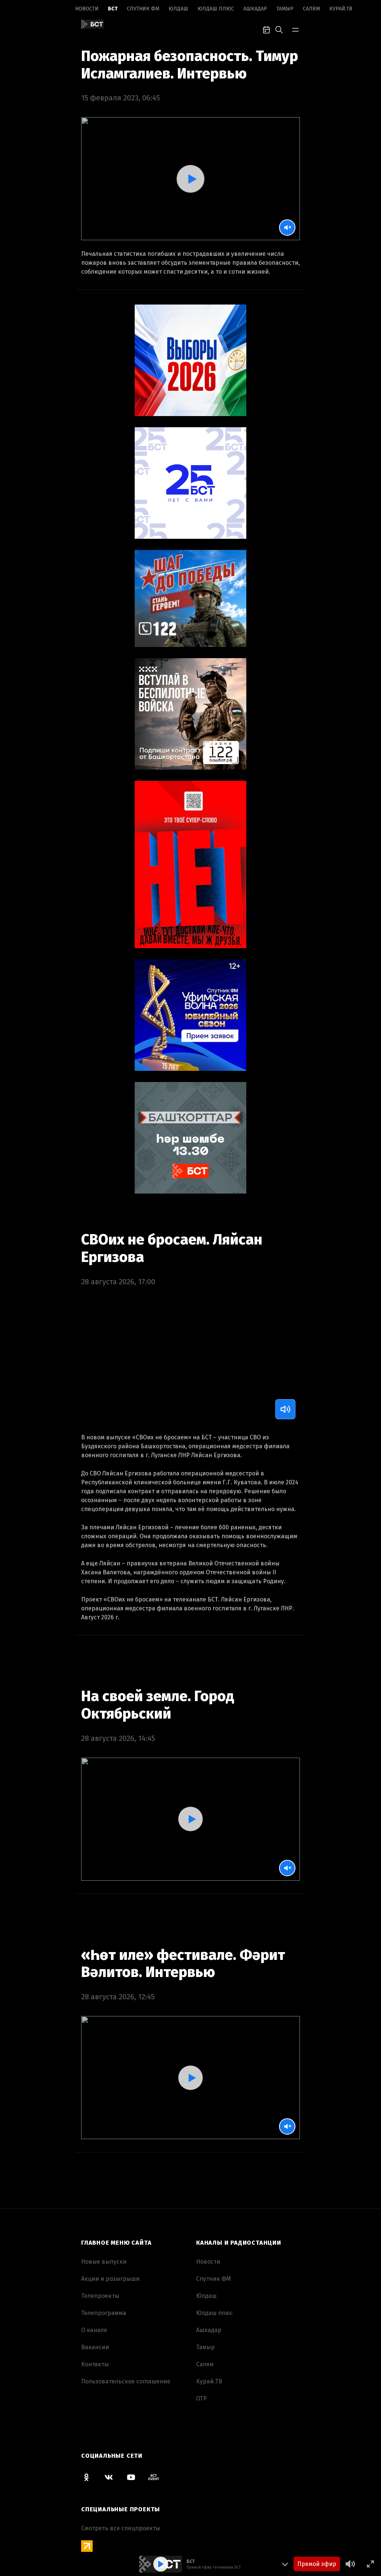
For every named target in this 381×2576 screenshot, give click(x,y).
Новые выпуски (104, 2262)
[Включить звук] (285, 1409)
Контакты (95, 2364)
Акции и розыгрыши (110, 2279)
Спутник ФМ (143, 9)
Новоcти (87, 9)
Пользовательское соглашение (126, 2381)
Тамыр (285, 9)
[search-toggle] (279, 29)
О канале (94, 2330)
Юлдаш (178, 9)
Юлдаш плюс (216, 9)
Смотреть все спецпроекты (121, 2528)
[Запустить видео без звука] (287, 228)
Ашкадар (255, 9)
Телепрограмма (104, 2313)
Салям (311, 9)
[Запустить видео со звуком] (190, 179)
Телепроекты (100, 2296)
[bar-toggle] (295, 29)
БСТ (113, 9)
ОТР (201, 2398)
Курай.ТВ (341, 9)
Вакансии (95, 2347)
